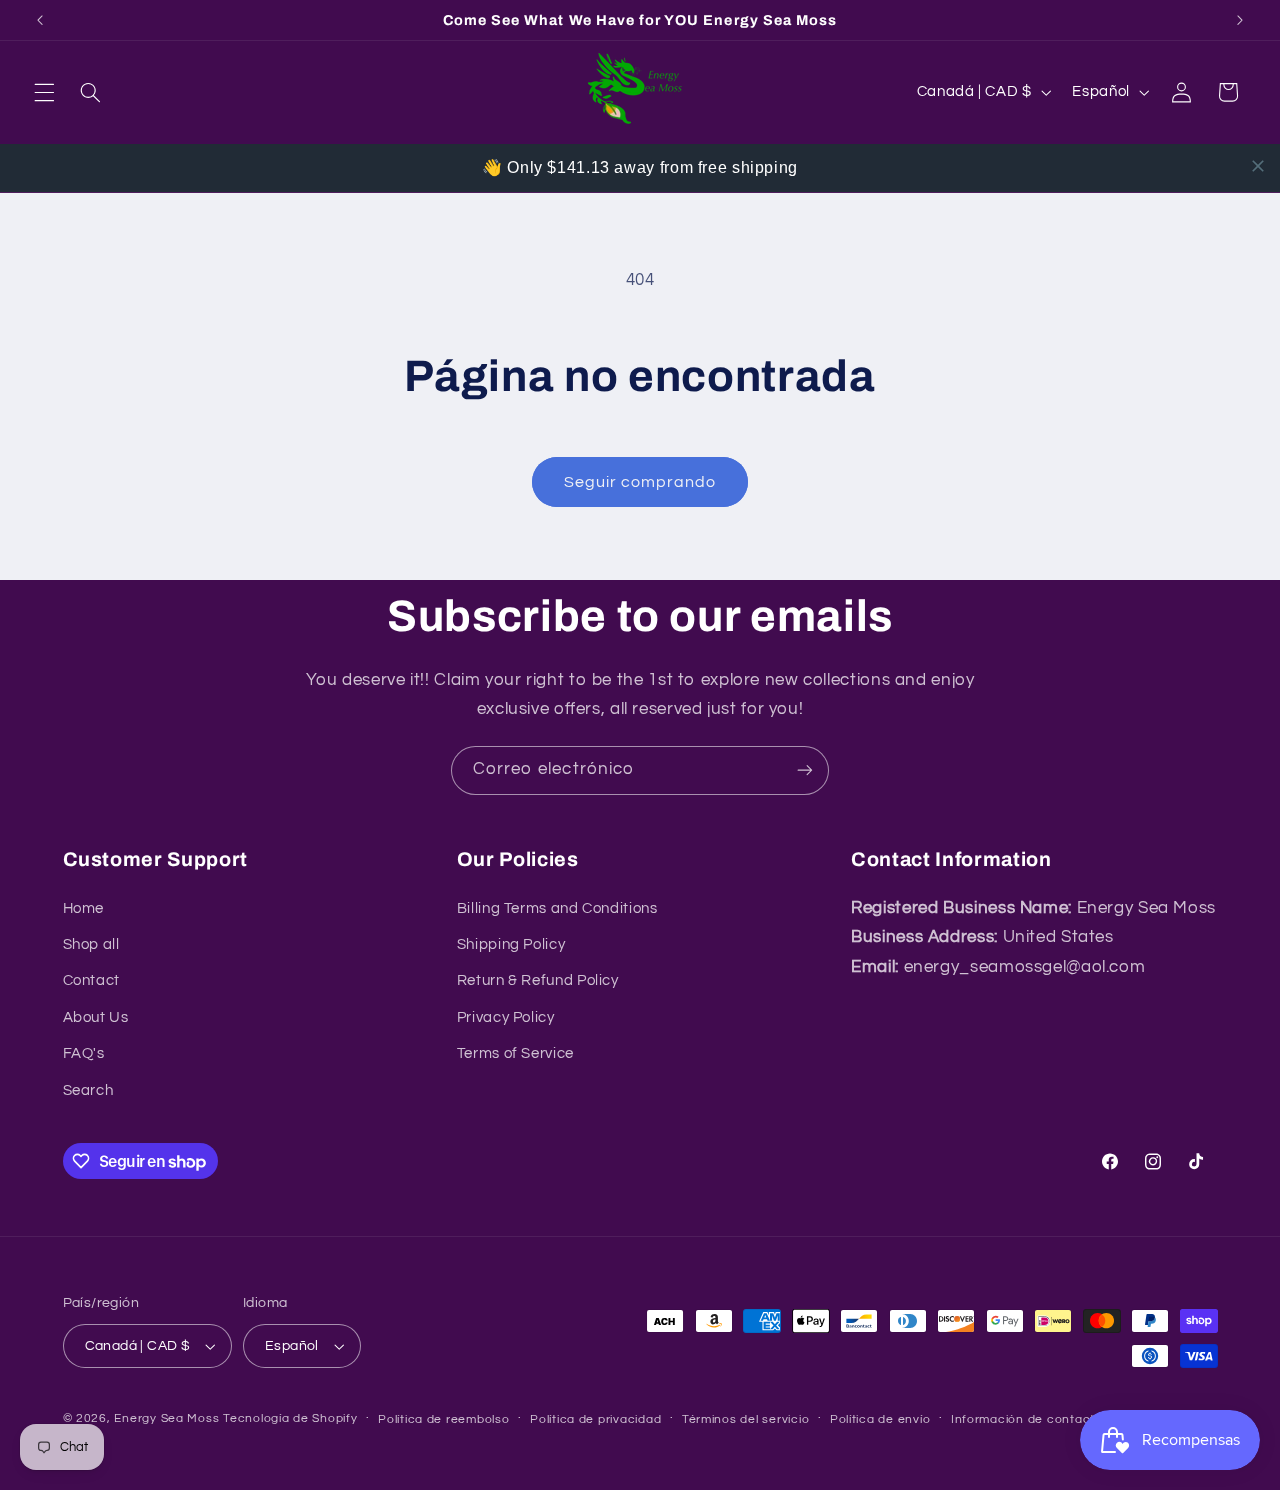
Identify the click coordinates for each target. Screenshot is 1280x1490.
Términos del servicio (745, 1419)
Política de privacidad (595, 1419)
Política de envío (880, 1419)
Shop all (91, 944)
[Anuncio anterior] (40, 20)
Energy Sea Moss (166, 1418)
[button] (44, 92)
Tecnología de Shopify (290, 1418)
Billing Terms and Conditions (557, 908)
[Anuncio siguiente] (1240, 20)
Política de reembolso (443, 1419)
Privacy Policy (506, 1017)
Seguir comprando (640, 482)
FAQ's (84, 1053)
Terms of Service (515, 1053)
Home (84, 908)
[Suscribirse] (805, 770)
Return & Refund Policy (538, 980)
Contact (91, 980)
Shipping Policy (511, 944)
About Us (96, 1017)
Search (88, 1090)
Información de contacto (1027, 1419)
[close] (1258, 166)
